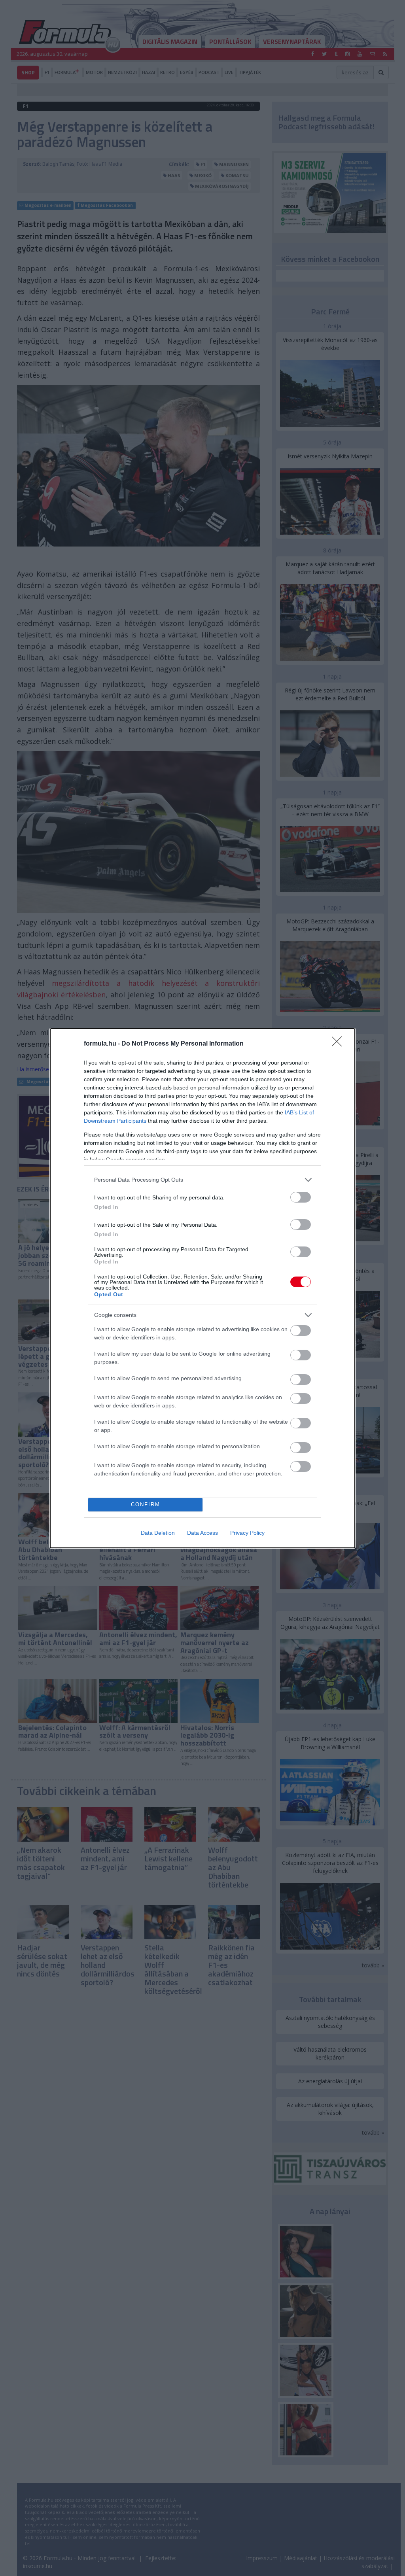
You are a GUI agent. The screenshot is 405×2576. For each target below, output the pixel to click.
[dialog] (202, 1288)
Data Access (202, 1533)
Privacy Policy (247, 1533)
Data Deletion (158, 1533)
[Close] (339, 1044)
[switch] (301, 1197)
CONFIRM (146, 1505)
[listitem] (202, 1180)
